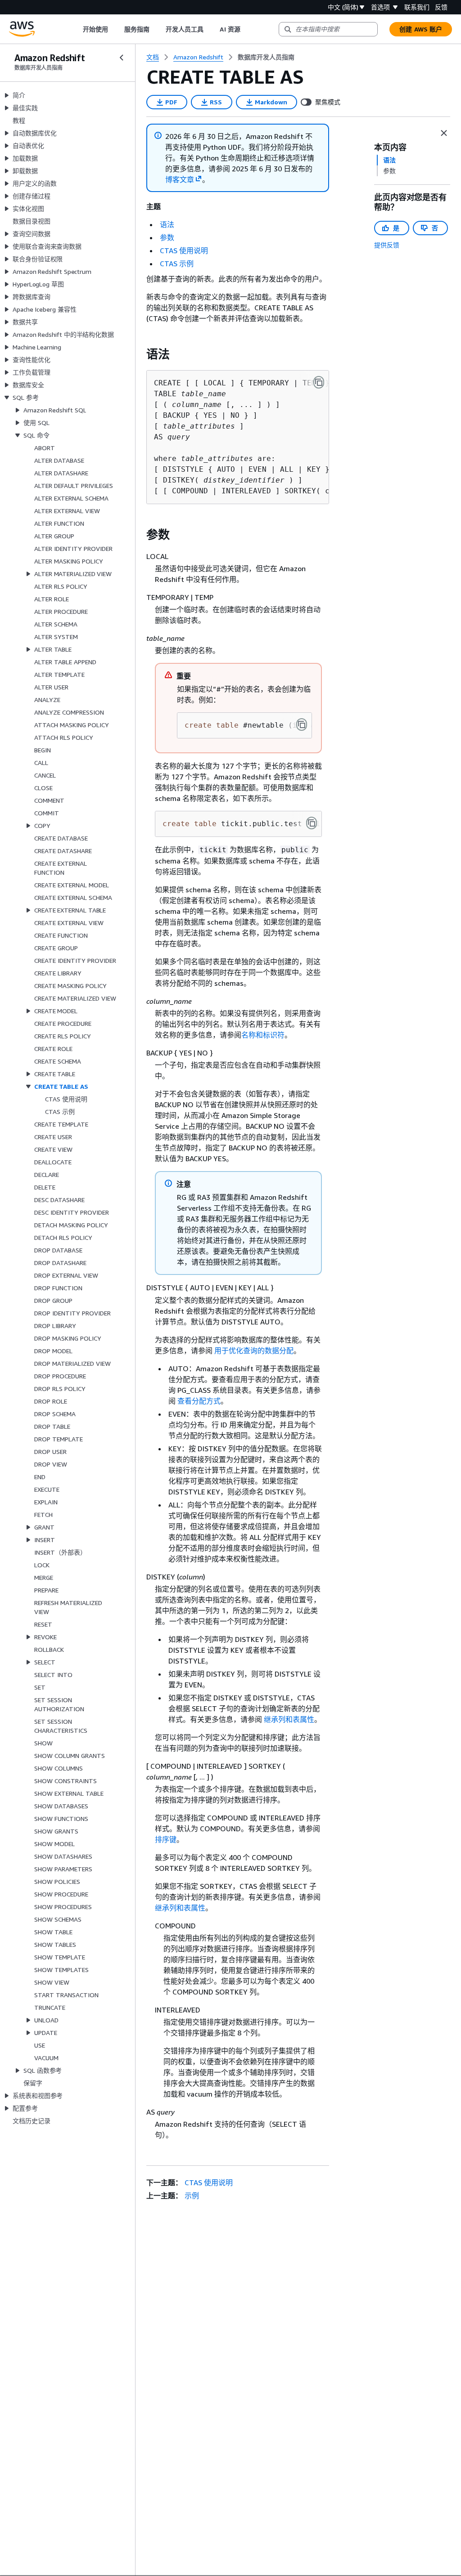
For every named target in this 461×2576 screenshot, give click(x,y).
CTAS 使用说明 (184, 250)
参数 (167, 237)
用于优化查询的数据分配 (254, 1351)
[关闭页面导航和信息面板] (444, 133)
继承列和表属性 (289, 1719)
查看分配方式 (199, 1401)
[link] (266, 57)
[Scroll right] (247, 29)
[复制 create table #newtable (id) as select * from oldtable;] (302, 724)
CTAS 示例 (177, 264)
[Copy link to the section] (139, 354)
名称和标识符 (263, 1035)
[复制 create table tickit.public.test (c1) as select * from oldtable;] (312, 823)
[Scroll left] (76, 29)
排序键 (166, 1839)
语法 (167, 224)
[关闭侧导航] (122, 58)
